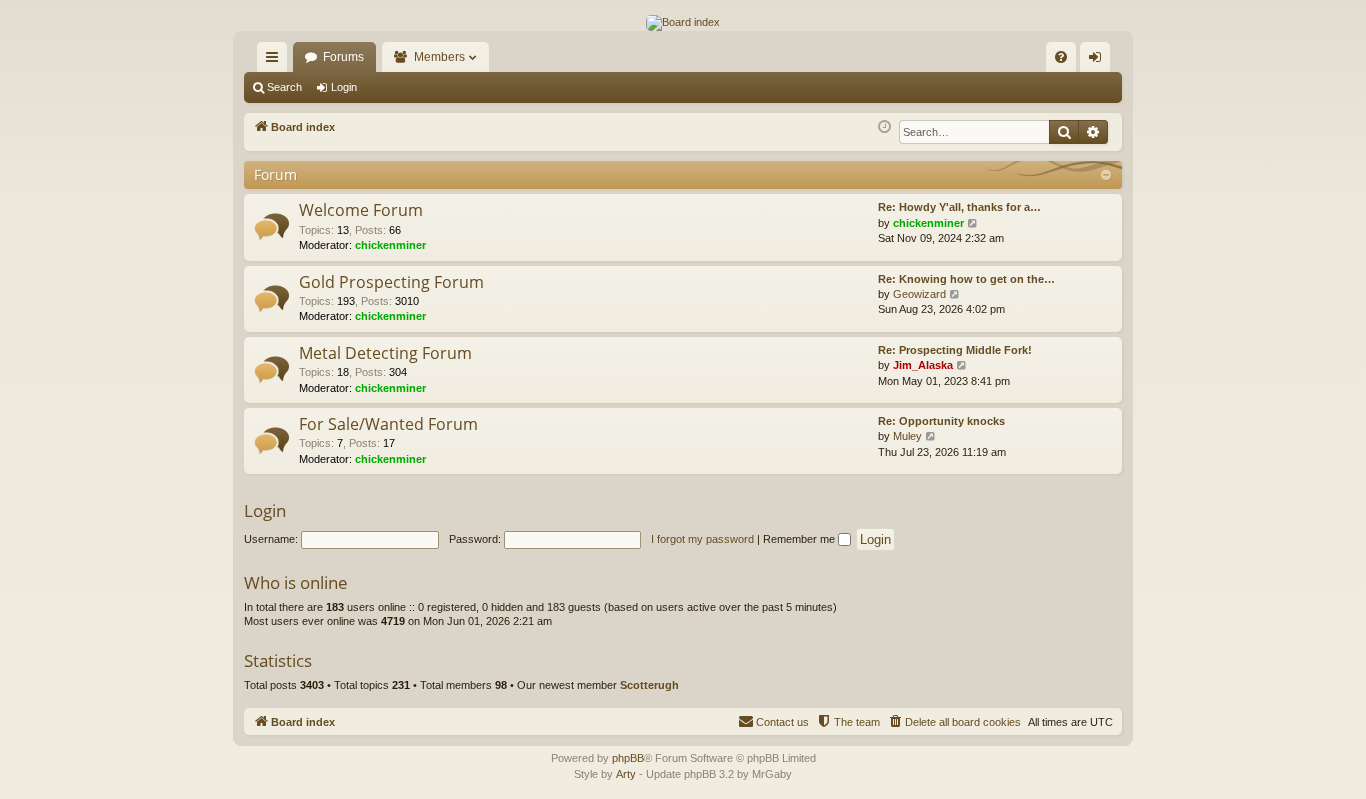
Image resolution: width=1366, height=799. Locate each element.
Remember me (800, 539)
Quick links (276, 61)
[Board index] (683, 23)
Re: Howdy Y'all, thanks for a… (959, 207)
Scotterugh (649, 685)
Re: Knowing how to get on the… (966, 279)
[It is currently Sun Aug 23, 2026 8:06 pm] (884, 127)
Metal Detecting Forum (385, 353)
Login (344, 87)
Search (284, 87)
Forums (343, 57)
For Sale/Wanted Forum (388, 424)
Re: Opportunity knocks (941, 421)
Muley (907, 436)
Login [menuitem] (1099, 61)
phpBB (628, 758)
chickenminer (390, 245)
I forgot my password (702, 539)
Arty (626, 774)
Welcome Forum (361, 210)
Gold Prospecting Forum (391, 282)
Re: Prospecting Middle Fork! (955, 350)
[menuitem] (1061, 57)
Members (439, 57)
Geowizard (919, 294)
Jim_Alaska (923, 365)
